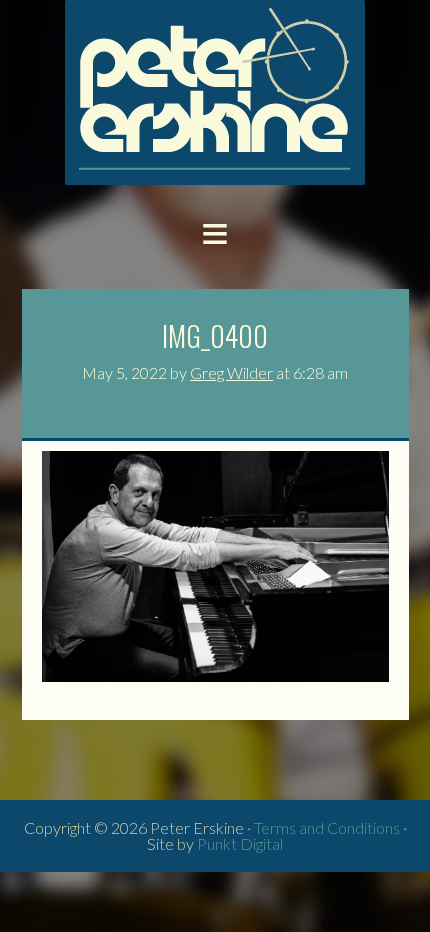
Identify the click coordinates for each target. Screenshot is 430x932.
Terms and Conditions (327, 827)
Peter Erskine (215, 92)
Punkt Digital (240, 843)
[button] (215, 232)
